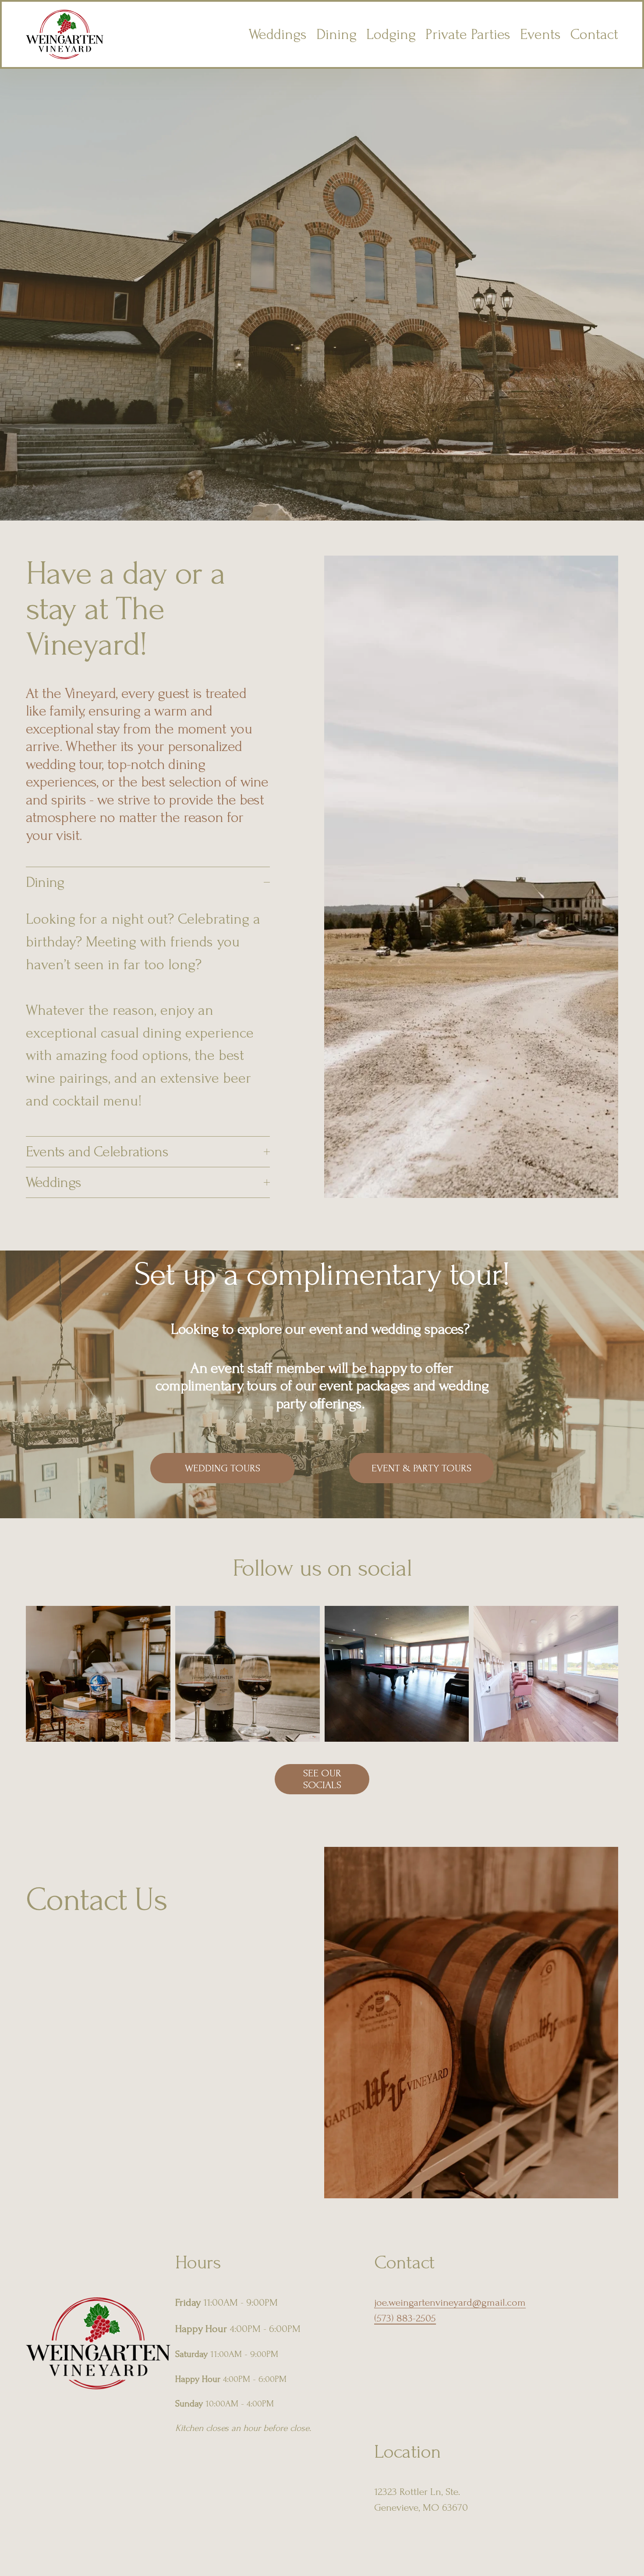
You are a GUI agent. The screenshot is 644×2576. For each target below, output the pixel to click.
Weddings (278, 34)
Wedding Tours (223, 1468)
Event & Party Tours (421, 1468)
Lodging (391, 34)
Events (540, 34)
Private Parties (468, 34)
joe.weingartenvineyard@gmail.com (450, 2302)
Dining (336, 34)
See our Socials (322, 1779)
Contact (594, 34)
